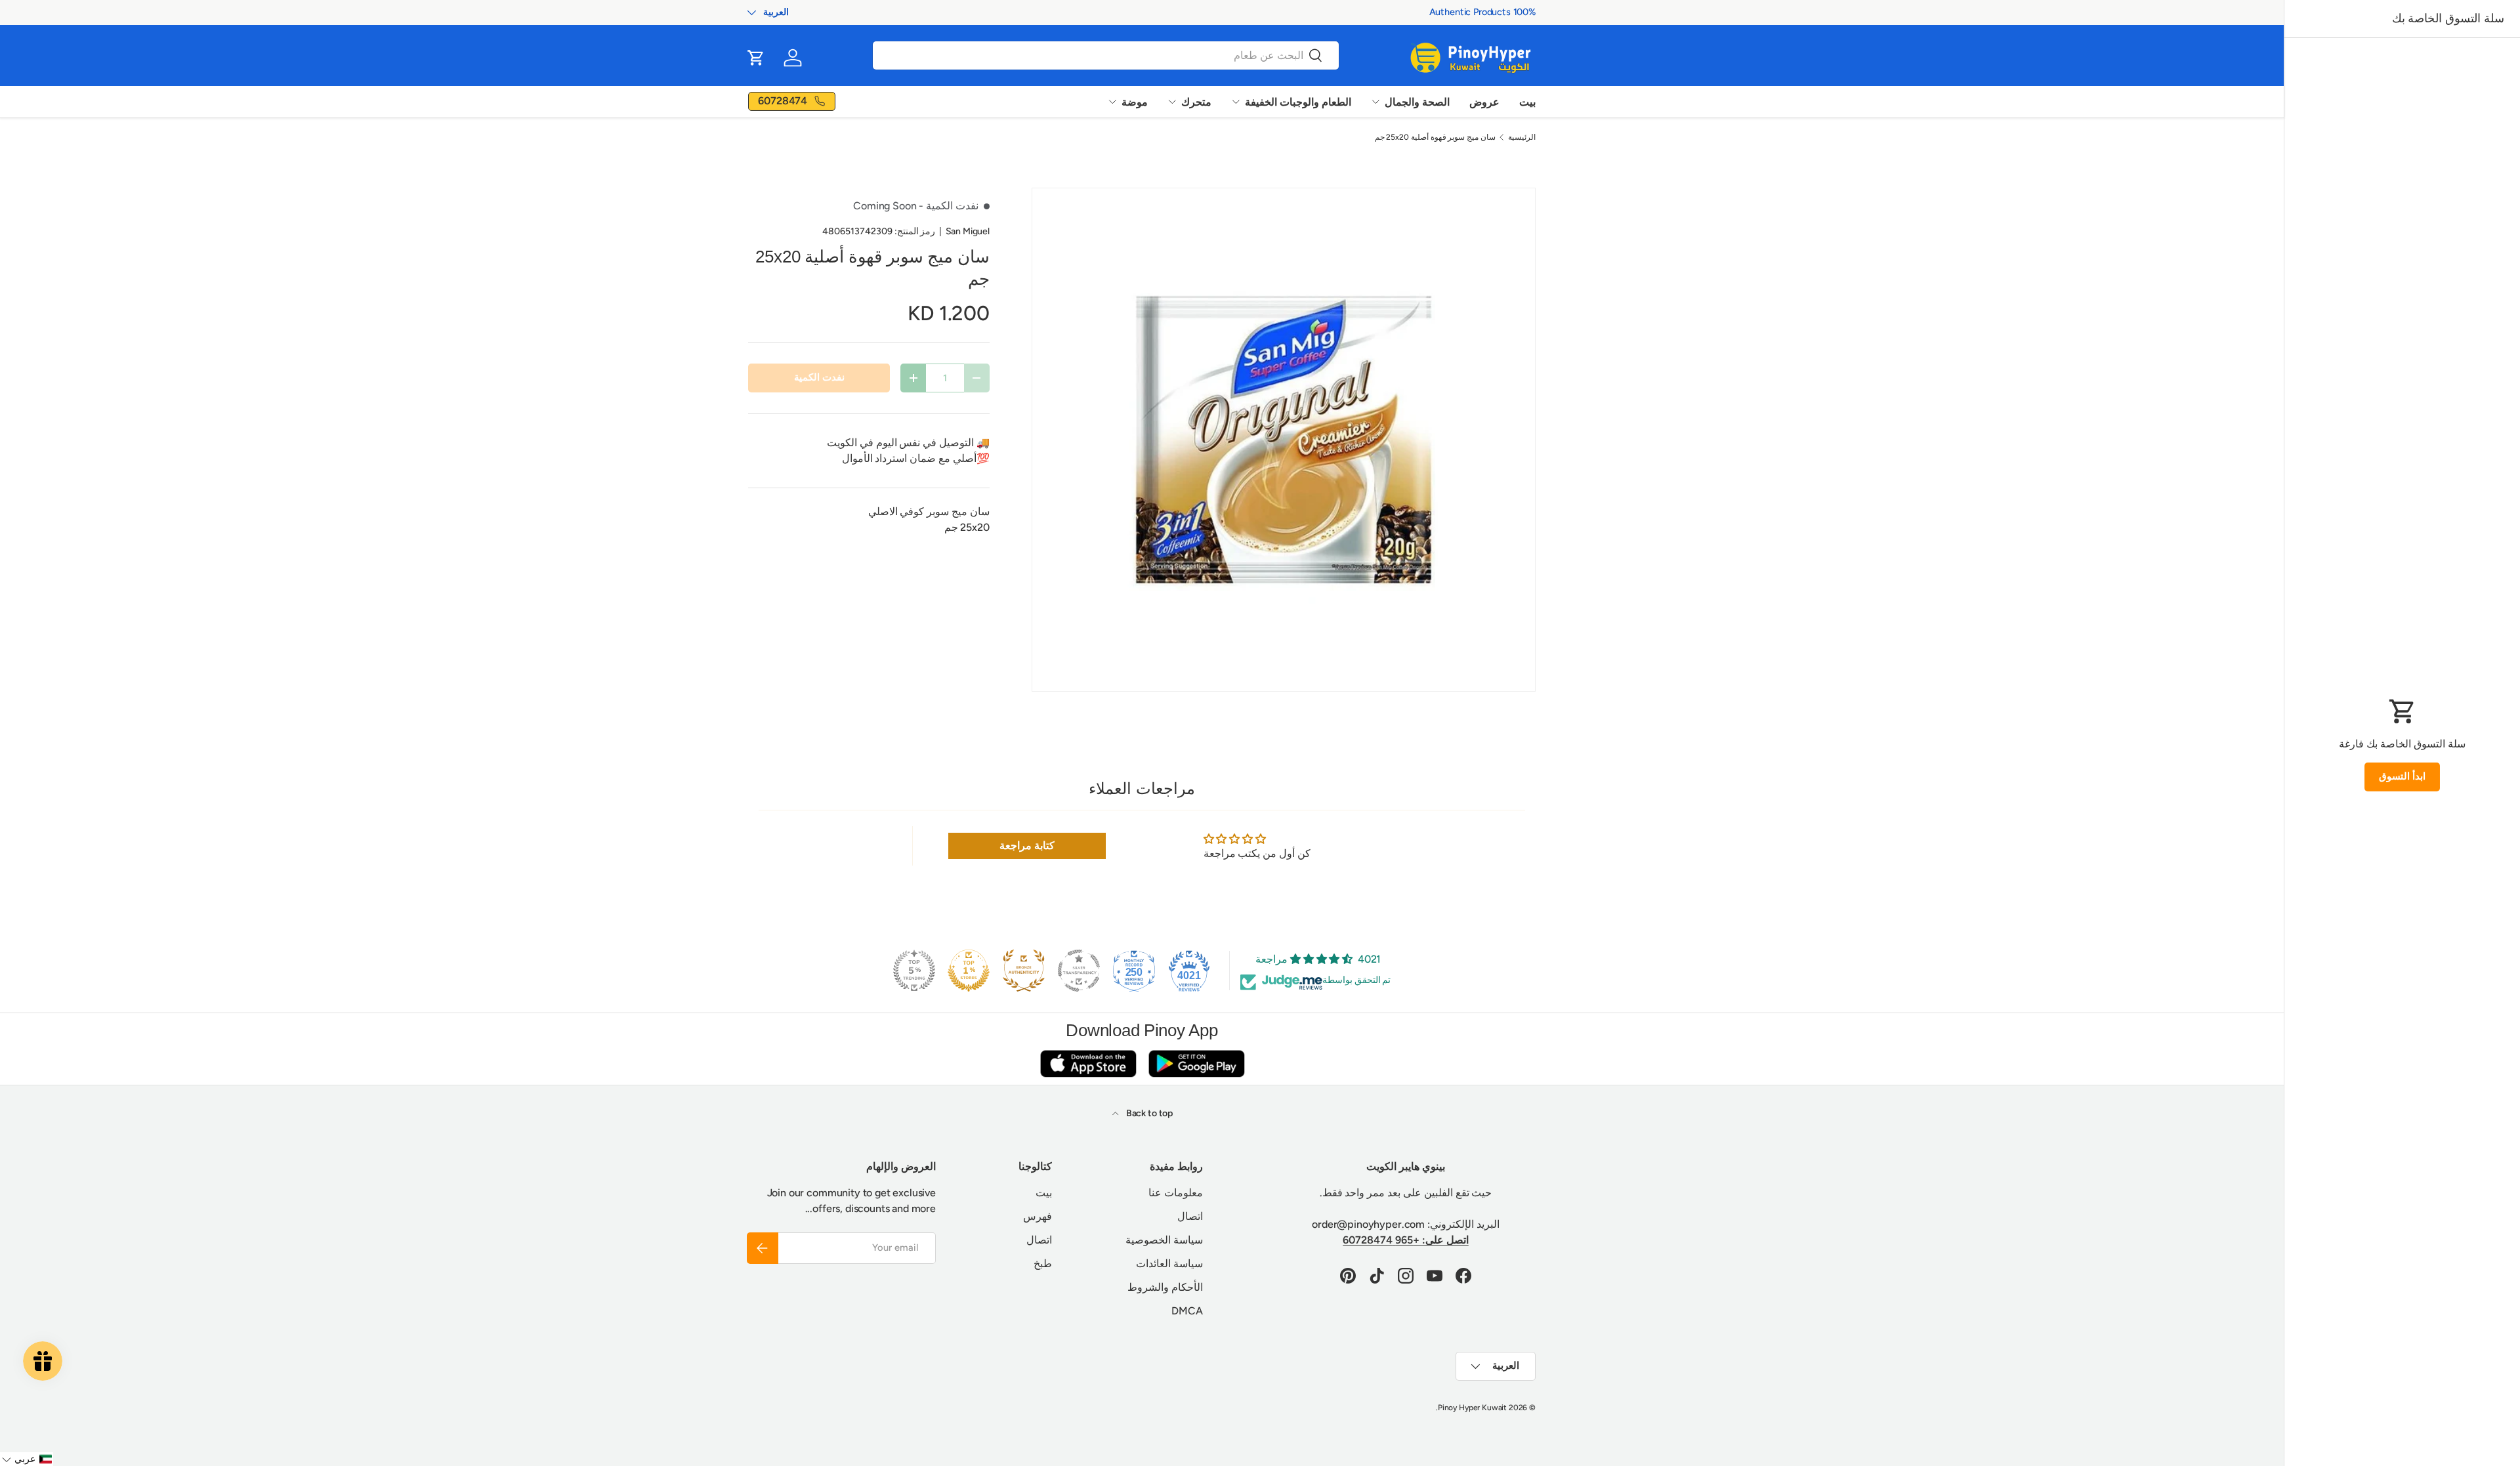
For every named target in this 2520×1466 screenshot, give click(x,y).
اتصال (1190, 1216)
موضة (1135, 102)
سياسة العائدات (1169, 1264)
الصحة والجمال (1417, 102)
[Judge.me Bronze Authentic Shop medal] (1024, 971)
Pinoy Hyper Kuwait (1472, 1408)
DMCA (1187, 1311)
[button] (756, 58)
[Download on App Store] (1088, 1063)
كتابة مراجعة (1027, 846)
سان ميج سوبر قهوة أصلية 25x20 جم (1436, 137)
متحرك (1196, 102)
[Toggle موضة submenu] (1112, 102)
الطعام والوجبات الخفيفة (1298, 102)
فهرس (1038, 1216)
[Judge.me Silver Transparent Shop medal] (1079, 971)
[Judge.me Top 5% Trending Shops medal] (914, 971)
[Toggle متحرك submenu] (1172, 102)
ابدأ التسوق (2402, 776)
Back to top (1148, 1113)
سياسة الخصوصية (1164, 1240)
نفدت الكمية (819, 377)
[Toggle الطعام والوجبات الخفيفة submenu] (1236, 102)
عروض (1484, 102)
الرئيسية (1522, 137)
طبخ (1043, 1264)
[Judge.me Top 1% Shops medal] (969, 971)
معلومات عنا (1176, 1193)
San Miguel (968, 231)
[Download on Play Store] (1196, 1063)
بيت (1527, 102)
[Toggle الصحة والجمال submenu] (1375, 102)
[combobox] (1106, 55)
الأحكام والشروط (1165, 1287)
